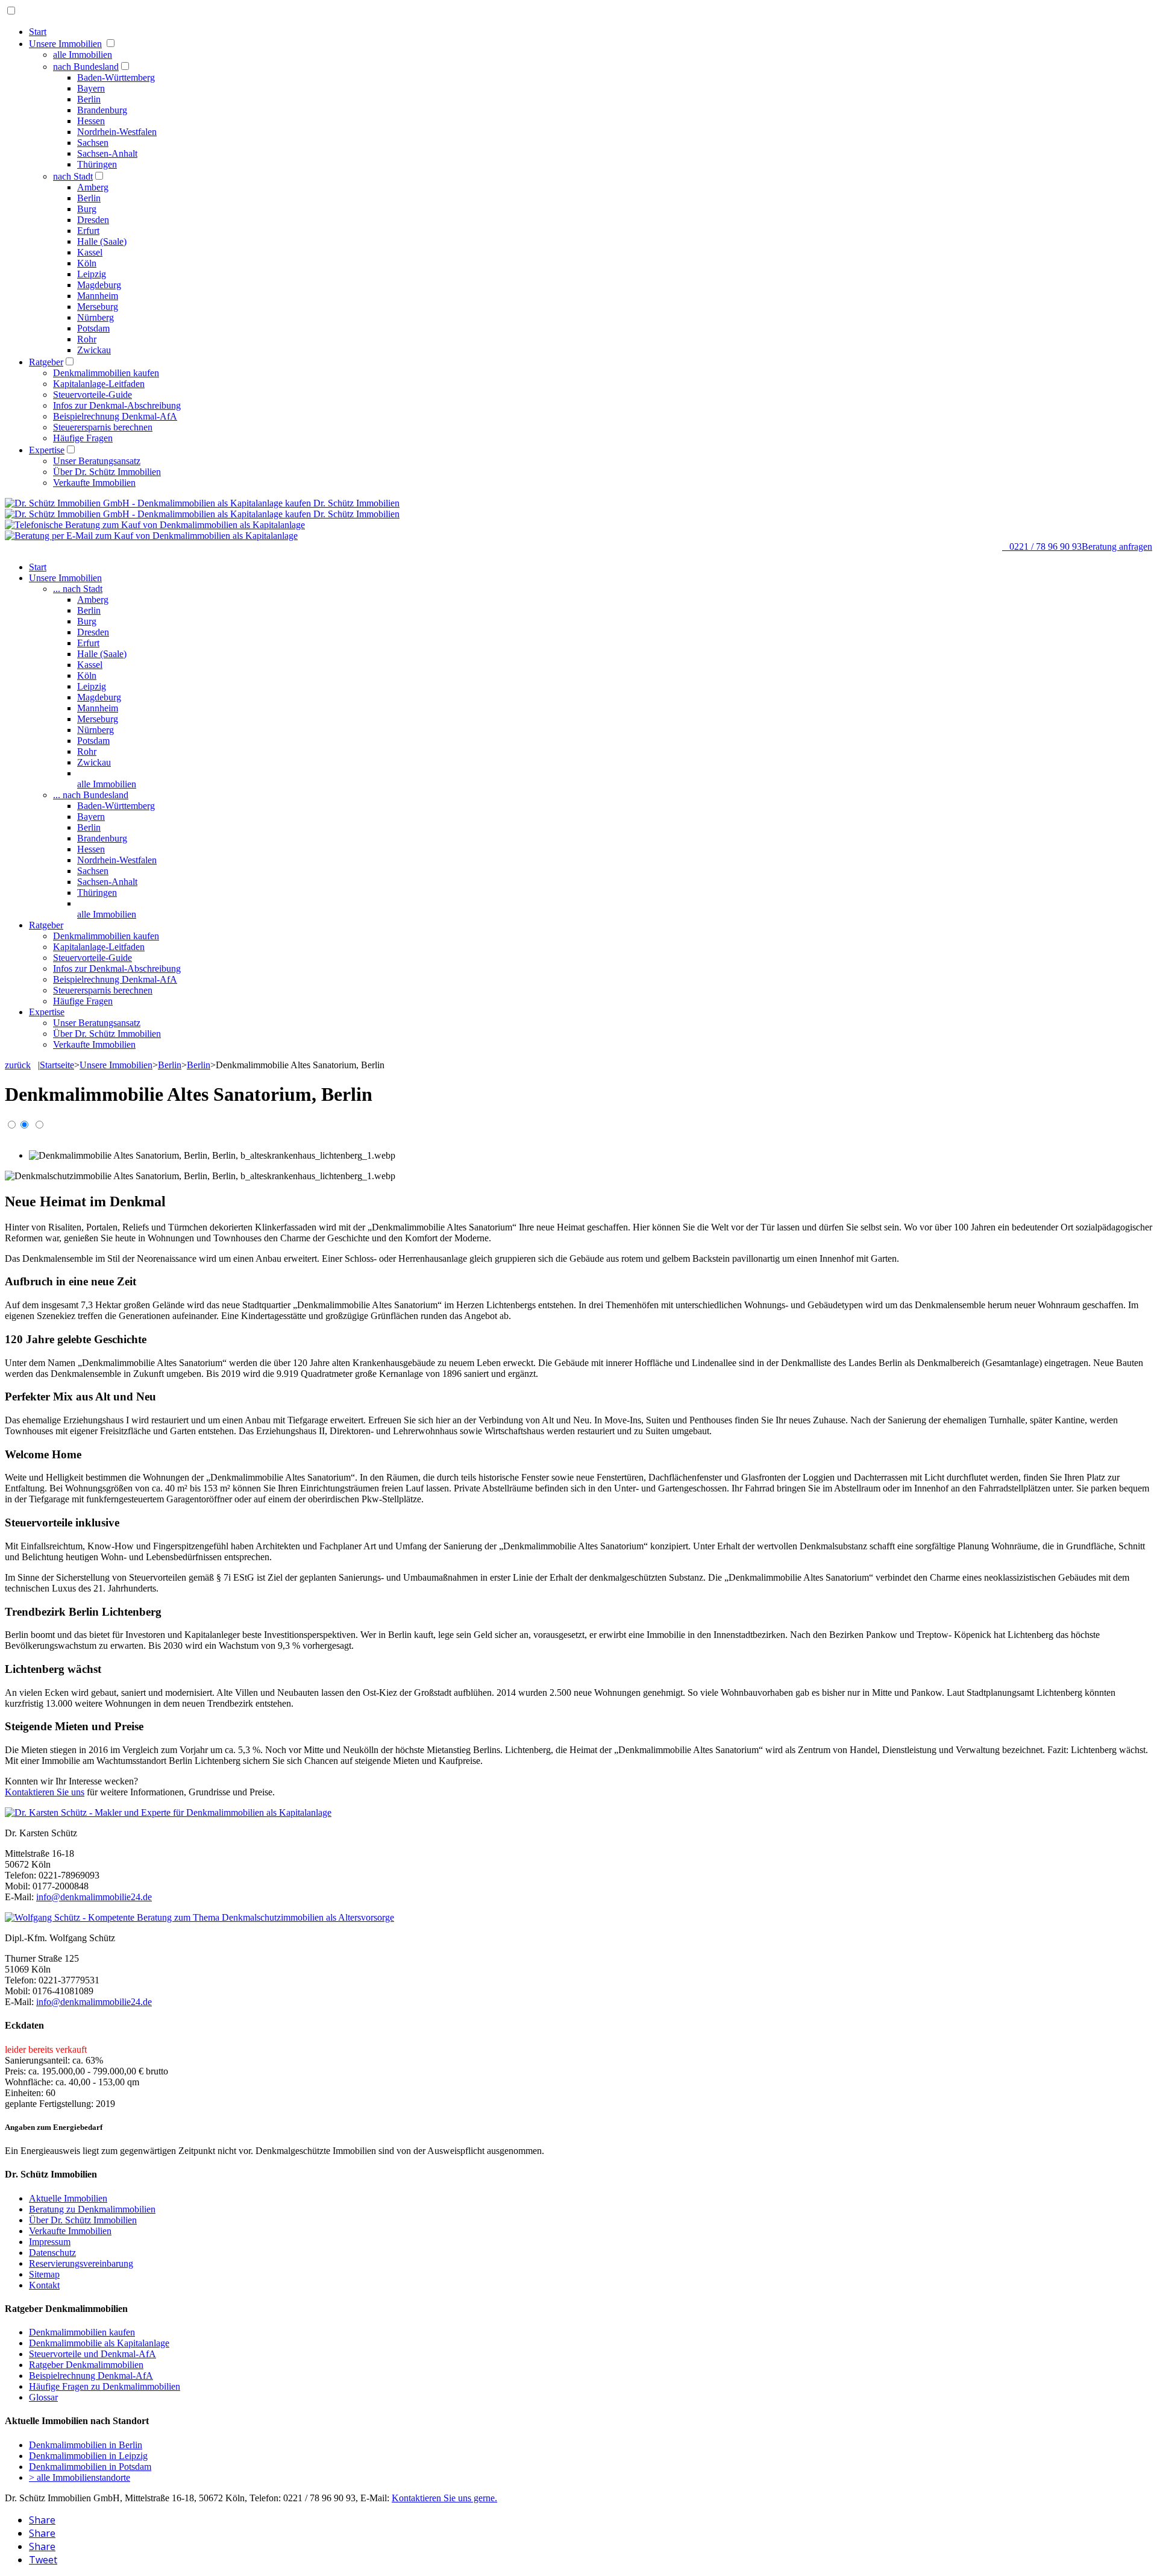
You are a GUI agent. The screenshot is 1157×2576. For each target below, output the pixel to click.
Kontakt (44, 2285)
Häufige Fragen (83, 438)
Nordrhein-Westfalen (117, 132)
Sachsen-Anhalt (107, 153)
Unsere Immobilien (65, 44)
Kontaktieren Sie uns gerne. (444, 2498)
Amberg (93, 187)
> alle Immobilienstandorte (80, 2477)
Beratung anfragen (1117, 546)
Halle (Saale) (102, 241)
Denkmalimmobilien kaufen (106, 373)
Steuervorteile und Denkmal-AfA (92, 2354)
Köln (87, 263)
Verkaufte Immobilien (94, 483)
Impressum (50, 2242)
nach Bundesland (86, 67)
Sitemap (44, 2274)
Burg (87, 209)
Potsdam (93, 328)
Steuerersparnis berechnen (103, 427)
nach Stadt (73, 176)
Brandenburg (102, 110)
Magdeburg (99, 285)
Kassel (90, 252)
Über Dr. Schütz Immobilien (107, 472)
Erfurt (88, 231)
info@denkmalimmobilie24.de (94, 1897)
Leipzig (92, 274)
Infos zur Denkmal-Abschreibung (117, 405)
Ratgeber (46, 362)
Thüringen (97, 164)
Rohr (87, 339)
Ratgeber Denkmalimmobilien (86, 2365)
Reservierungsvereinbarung (81, 2263)
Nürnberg (96, 317)
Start (38, 32)
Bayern (91, 88)
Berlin (89, 99)
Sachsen (93, 143)
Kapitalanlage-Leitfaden (99, 384)
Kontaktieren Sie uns (45, 1792)
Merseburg (98, 307)
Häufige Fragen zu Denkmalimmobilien (105, 2386)
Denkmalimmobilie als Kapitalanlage (99, 2343)
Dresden (93, 220)
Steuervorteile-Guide (92, 395)
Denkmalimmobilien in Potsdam (90, 2467)
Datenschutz (52, 2253)
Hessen (91, 121)
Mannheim (98, 296)
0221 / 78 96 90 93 (1042, 546)
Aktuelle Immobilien (68, 2198)
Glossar (43, 2397)
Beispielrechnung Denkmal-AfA (115, 416)
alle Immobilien (83, 55)
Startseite (57, 1065)
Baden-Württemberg (116, 77)
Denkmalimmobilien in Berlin (86, 2445)
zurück (18, 1065)
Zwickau (94, 350)
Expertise (47, 450)
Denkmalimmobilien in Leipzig (88, 2456)
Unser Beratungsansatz (97, 461)
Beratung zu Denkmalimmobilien (92, 2209)
